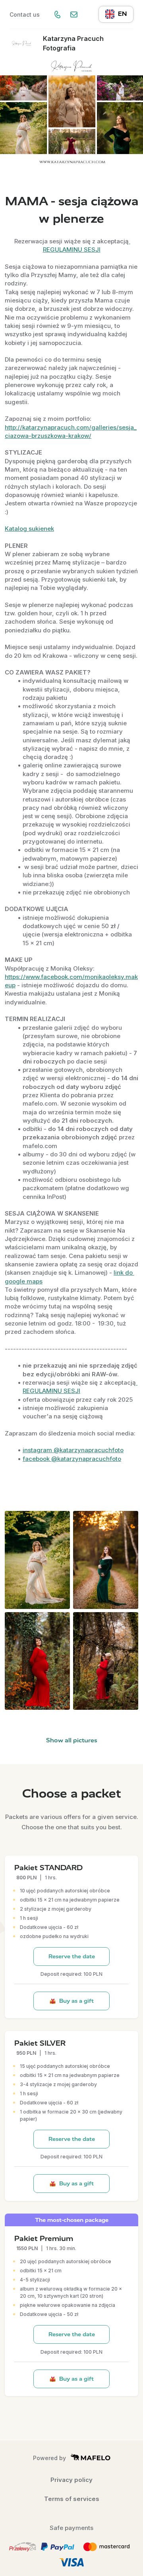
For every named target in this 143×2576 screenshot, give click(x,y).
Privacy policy (71, 2480)
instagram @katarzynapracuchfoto (73, 1450)
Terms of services (72, 2499)
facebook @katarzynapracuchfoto (72, 1459)
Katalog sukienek (29, 529)
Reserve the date (72, 1957)
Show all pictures (72, 1740)
